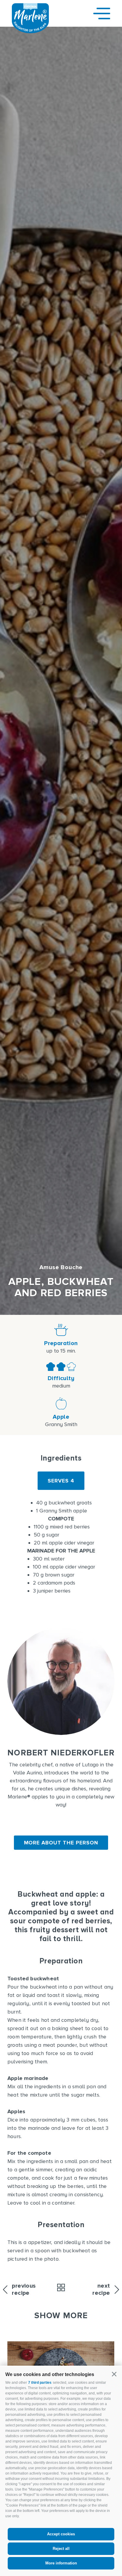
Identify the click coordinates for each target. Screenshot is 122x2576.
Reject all (61, 2549)
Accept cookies (61, 2534)
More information (61, 2563)
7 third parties (40, 2383)
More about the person (61, 1843)
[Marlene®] (30, 31)
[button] (114, 2374)
